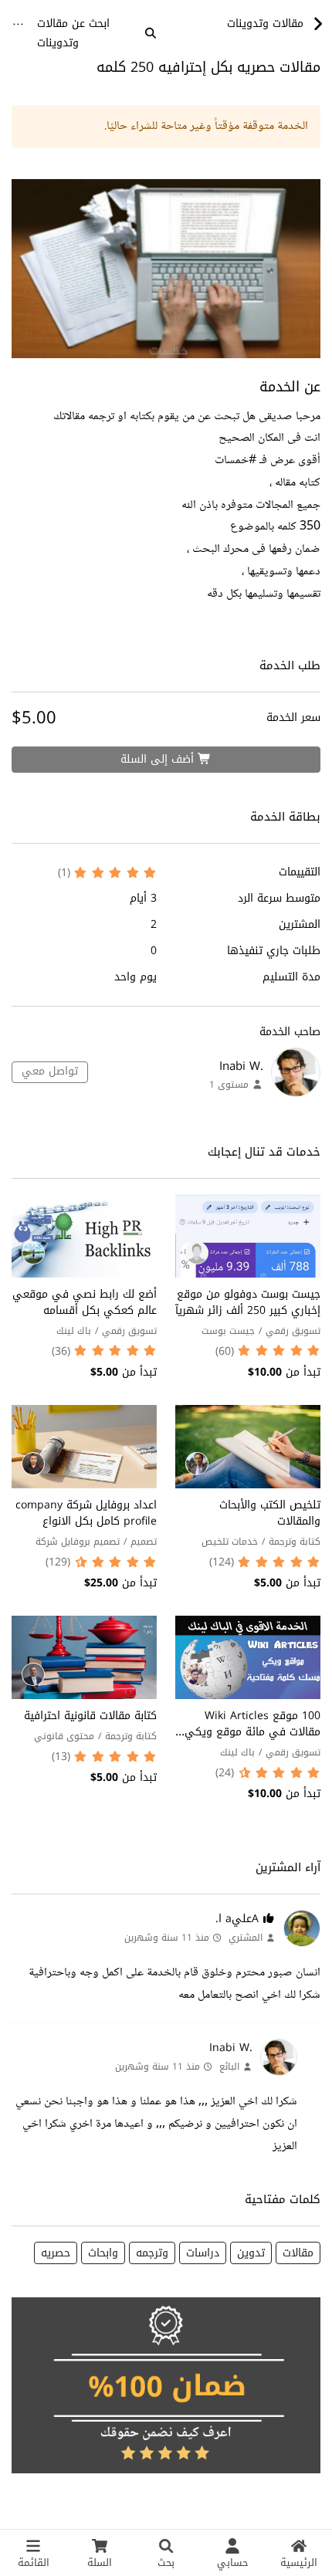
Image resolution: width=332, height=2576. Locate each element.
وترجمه (152, 2253)
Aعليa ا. (237, 1919)
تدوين (251, 2253)
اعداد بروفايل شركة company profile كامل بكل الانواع (86, 1513)
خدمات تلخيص (230, 1542)
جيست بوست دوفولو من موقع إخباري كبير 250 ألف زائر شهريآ (248, 1302)
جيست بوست (228, 1331)
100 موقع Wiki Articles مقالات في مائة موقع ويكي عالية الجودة (252, 1732)
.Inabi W (241, 1066)
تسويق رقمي (293, 1331)
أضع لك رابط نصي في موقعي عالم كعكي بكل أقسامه (85, 1302)
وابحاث (103, 2253)
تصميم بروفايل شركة (78, 1542)
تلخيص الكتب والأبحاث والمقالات (270, 1513)
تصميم (144, 1542)
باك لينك (74, 1331)
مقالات (298, 2253)
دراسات (203, 2253)
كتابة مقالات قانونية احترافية (90, 1716)
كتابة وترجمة (295, 1542)
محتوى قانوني (64, 1736)
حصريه (56, 2253)
